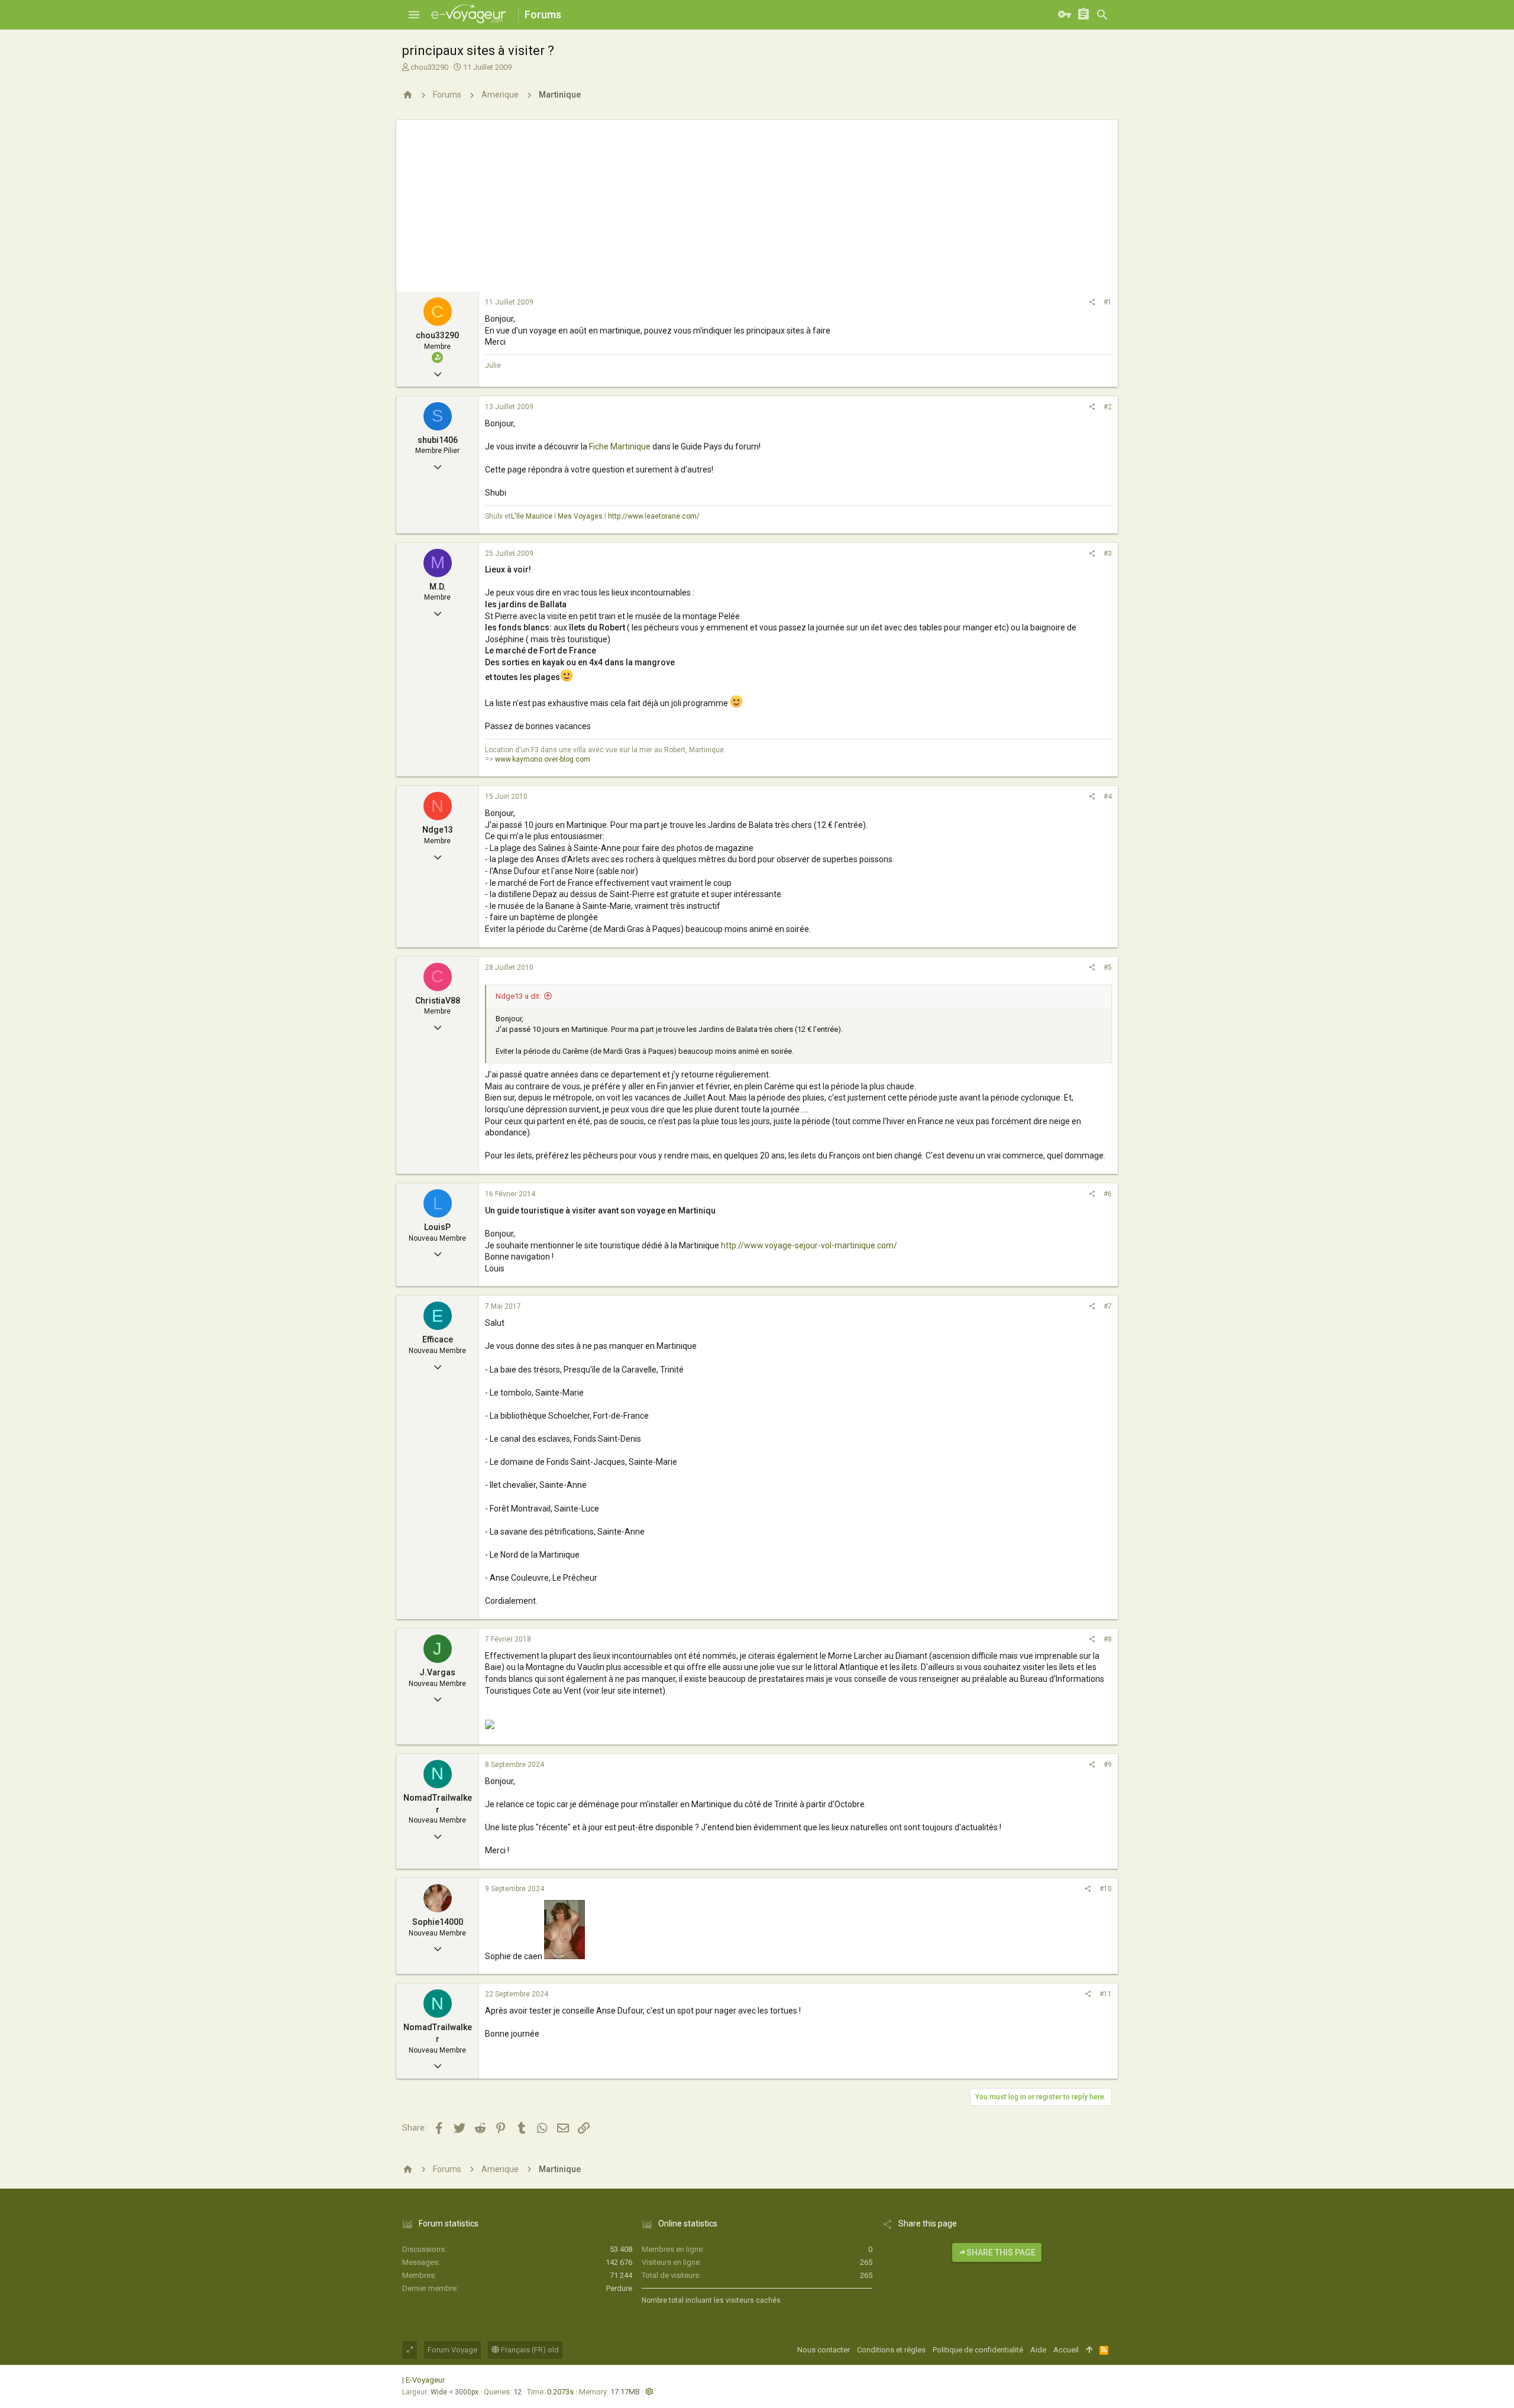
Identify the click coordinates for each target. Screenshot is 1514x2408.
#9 (1108, 1765)
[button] (414, 15)
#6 (1108, 1194)
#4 (1108, 797)
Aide (1038, 2350)
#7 (1108, 1306)
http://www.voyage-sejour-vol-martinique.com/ (809, 1245)
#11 (1106, 1994)
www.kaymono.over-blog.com (543, 759)
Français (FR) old (529, 2350)
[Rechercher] (1102, 15)
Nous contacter (824, 2350)
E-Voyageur (425, 2380)
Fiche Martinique (620, 446)
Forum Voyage (452, 2350)
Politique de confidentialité (978, 2350)
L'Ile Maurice (532, 516)
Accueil (1066, 2350)
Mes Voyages (580, 516)
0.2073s (560, 2392)
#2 (1108, 407)
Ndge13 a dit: (518, 996)
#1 (1108, 302)
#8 (1108, 1639)
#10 (1106, 1889)
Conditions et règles (891, 2350)
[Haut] (1089, 2350)
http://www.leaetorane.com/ (654, 516)
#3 (1108, 554)
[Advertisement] (757, 203)
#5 (1108, 967)
